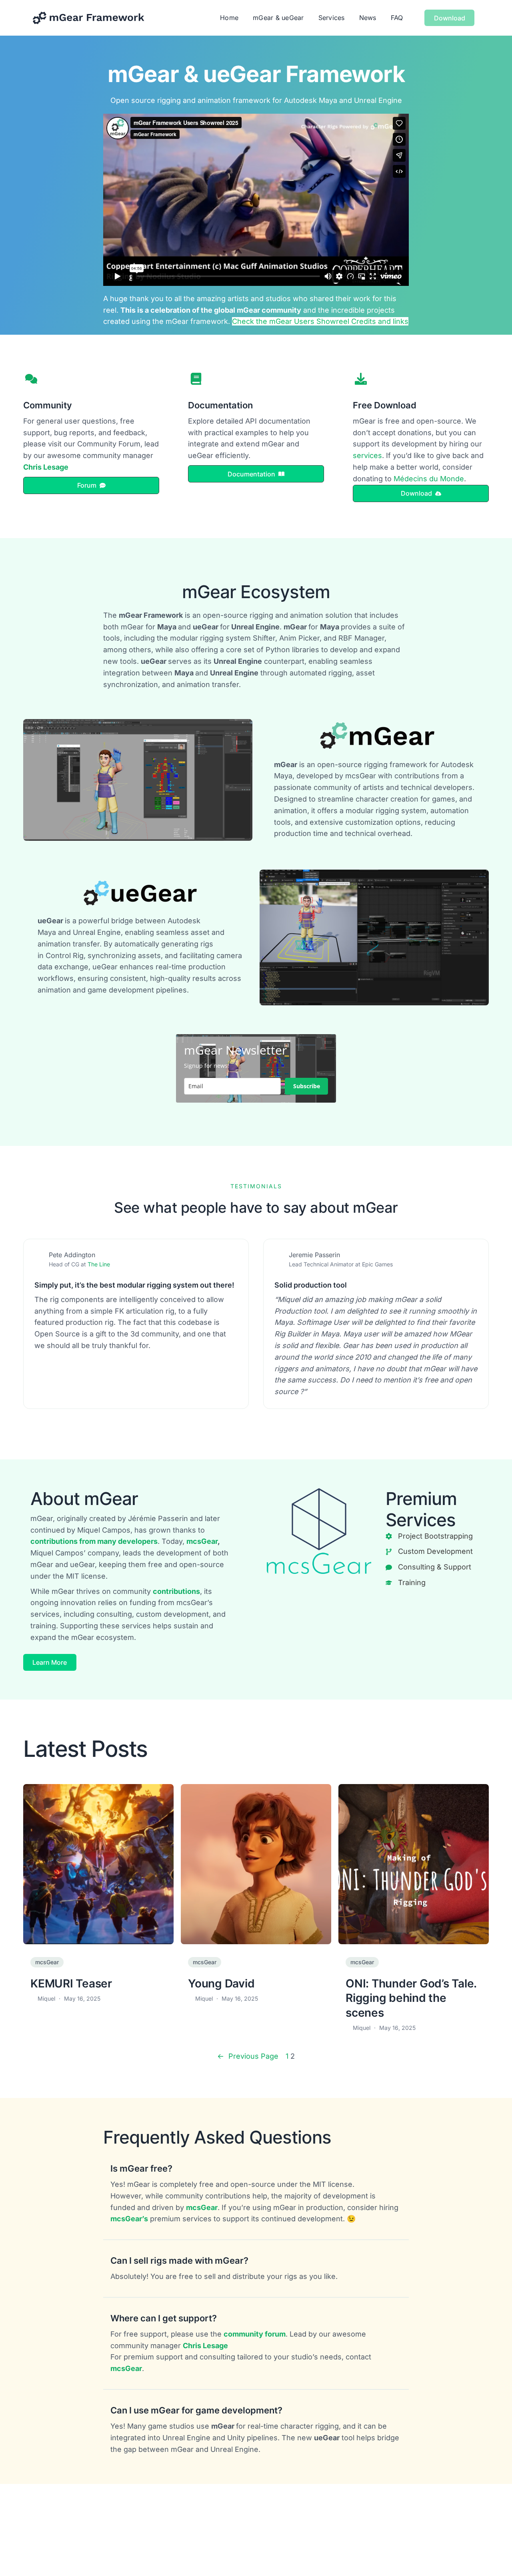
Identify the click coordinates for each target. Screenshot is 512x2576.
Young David (221, 1983)
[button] (91, 485)
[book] (196, 379)
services (367, 455)
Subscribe (307, 1086)
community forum (255, 2334)
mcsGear (202, 1541)
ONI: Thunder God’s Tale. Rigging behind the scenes (411, 1998)
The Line (99, 1264)
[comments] (31, 379)
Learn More (50, 1662)
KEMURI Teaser (71, 1983)
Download (450, 18)
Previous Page (248, 2056)
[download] (361, 379)
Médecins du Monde (429, 479)
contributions (176, 1591)
